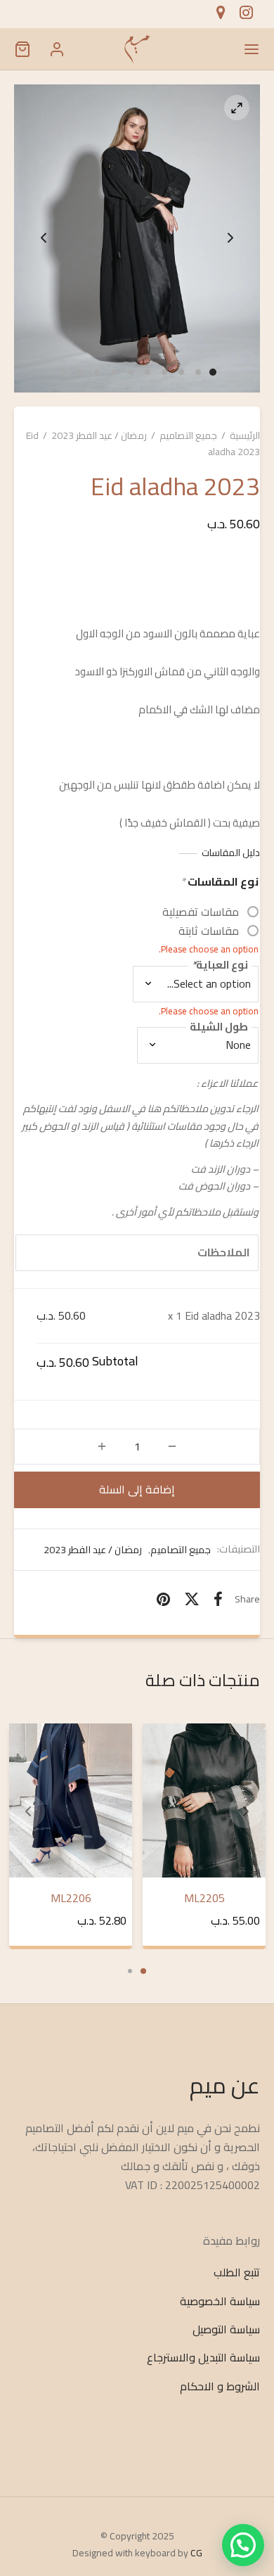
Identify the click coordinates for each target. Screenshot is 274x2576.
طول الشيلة (219, 1027)
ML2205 (204, 1898)
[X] (192, 1600)
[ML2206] (71, 1800)
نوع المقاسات (220, 882)
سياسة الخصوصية (220, 2301)
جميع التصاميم (188, 435)
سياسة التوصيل (226, 2329)
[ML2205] (204, 1800)
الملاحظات (224, 1252)
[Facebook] (218, 1600)
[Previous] (28, 1811)
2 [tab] (130, 1971)
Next (230, 238)
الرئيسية (245, 435)
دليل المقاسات (231, 853)
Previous (44, 238)
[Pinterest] (163, 1600)
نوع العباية (220, 966)
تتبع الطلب (237, 2273)
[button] (243, 2545)
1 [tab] (143, 1971)
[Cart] (22, 49)
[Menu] (252, 49)
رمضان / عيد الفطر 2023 (99, 435)
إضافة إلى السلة (137, 1489)
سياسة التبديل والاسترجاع (203, 2358)
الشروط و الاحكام (220, 2386)
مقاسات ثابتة (209, 931)
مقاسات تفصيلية (201, 912)
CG (196, 2553)
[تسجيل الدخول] (57, 49)
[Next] (246, 1811)
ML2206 (70, 1898)
